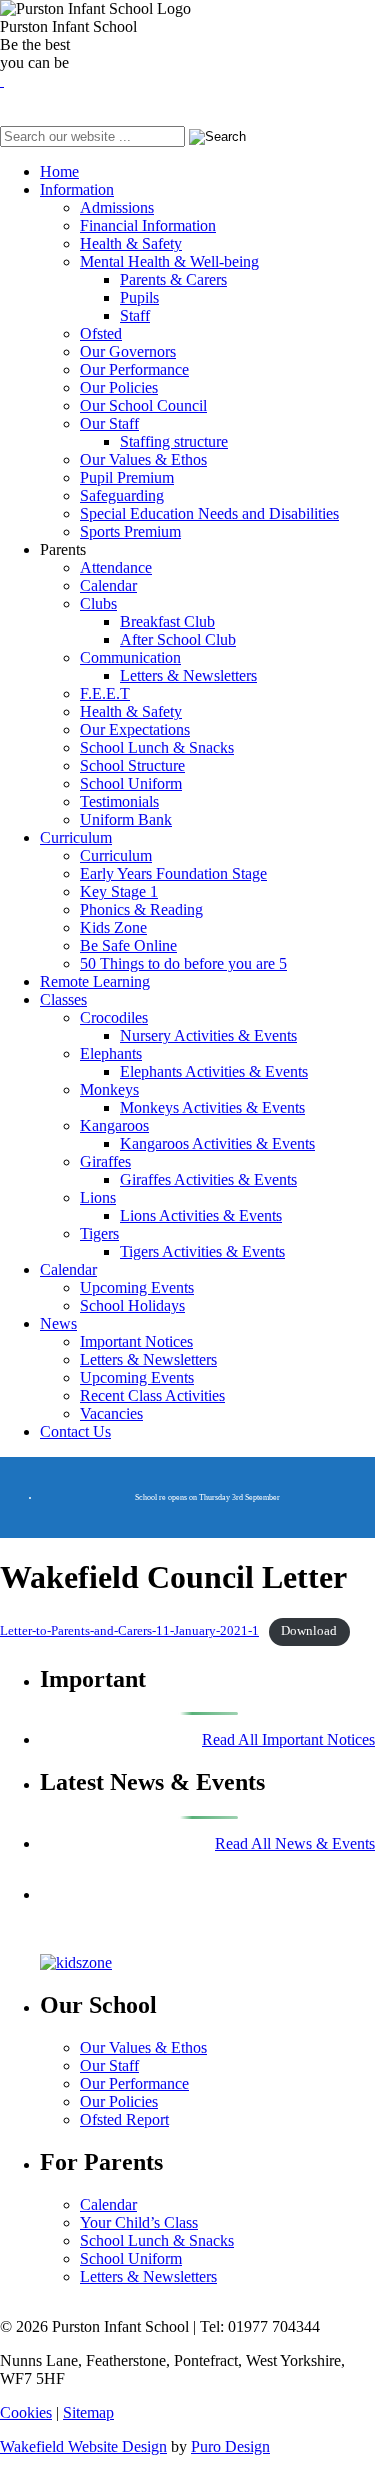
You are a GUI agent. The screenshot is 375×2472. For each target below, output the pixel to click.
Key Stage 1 (119, 891)
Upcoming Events (137, 1287)
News (58, 1323)
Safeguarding (122, 495)
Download (309, 1631)
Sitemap (88, 2412)
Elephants (111, 1053)
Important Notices (136, 1341)
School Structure (132, 765)
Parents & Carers (173, 279)
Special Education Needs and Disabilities (209, 513)
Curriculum (76, 837)
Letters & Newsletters (188, 675)
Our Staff (109, 423)
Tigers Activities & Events (202, 1251)
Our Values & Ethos (143, 459)
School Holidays (132, 1305)
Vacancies (111, 1413)
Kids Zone (113, 927)
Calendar (108, 585)
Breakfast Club (167, 621)
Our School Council (143, 405)
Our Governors (128, 351)
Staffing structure (174, 441)
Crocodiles (114, 1017)
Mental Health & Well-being (169, 261)
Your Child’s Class (139, 2222)
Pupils (139, 297)
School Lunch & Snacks (157, 747)
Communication (130, 657)
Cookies (26, 2412)
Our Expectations (135, 729)
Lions (98, 1197)
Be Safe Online (128, 945)
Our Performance (134, 369)
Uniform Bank (126, 819)
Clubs (98, 603)
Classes (63, 999)
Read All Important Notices (288, 1739)
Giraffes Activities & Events (208, 1179)
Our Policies (119, 387)
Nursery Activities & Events (208, 1035)
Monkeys (109, 1089)
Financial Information (148, 225)
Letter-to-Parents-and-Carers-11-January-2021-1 (129, 1631)
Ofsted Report (124, 2119)
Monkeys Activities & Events (212, 1107)
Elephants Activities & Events (214, 1071)
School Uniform (131, 783)
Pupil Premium (127, 477)
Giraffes (105, 1161)
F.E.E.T (105, 693)
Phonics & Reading (141, 909)
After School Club (178, 639)
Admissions (117, 207)
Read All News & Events (295, 1843)
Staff (135, 315)
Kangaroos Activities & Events (217, 1143)
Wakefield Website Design (83, 2446)
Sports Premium (130, 531)
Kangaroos (114, 1125)
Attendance (116, 567)
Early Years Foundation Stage (173, 873)
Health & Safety (131, 243)
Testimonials (119, 801)
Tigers (99, 1233)
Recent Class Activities (152, 1395)
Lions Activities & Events (201, 1215)
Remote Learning (95, 981)
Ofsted (101, 333)
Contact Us (75, 1431)
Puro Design (230, 2446)
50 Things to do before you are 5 (183, 963)
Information (77, 189)
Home (59, 171)
